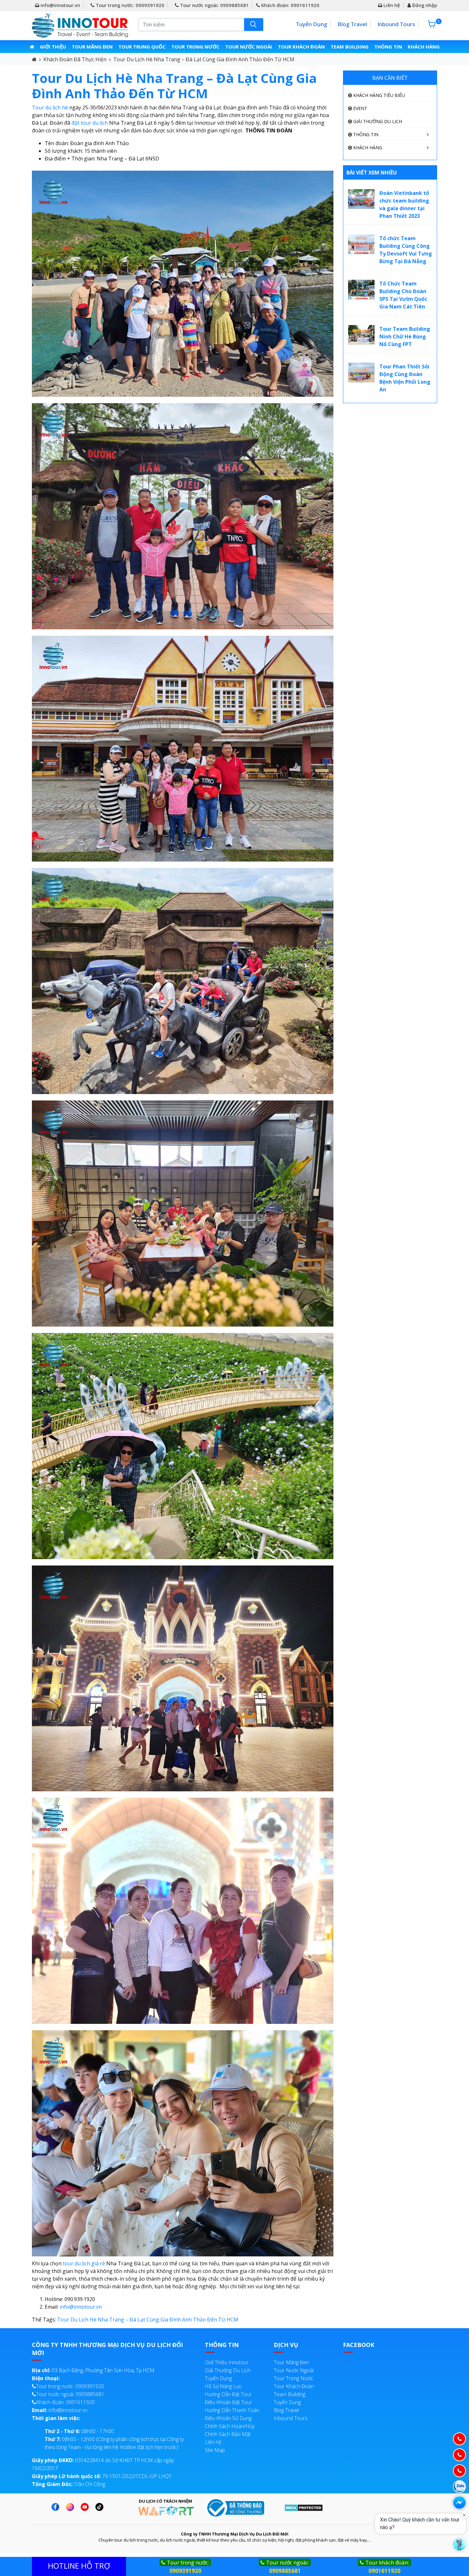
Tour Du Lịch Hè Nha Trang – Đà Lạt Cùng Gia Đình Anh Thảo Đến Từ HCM (204, 59)
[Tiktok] (101, 2507)
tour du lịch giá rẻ (84, 2263)
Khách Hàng (424, 47)
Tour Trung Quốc (142, 47)
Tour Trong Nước (195, 47)
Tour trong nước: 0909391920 (129, 5)
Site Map (215, 2450)
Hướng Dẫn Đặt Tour (228, 2394)
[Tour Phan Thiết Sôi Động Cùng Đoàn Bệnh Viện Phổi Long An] (361, 372)
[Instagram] (72, 2507)
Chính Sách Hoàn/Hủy (230, 2426)
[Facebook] (57, 2507)
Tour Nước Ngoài (249, 47)
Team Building (350, 47)
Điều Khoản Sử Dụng (228, 2418)
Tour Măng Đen (92, 47)
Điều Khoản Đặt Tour (228, 2402)
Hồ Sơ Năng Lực (223, 2386)
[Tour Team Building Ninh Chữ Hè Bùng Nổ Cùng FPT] (361, 334)
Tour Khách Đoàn (301, 47)
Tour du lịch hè (50, 107)
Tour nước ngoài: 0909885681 (214, 5)
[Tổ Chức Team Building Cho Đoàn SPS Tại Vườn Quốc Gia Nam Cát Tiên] (361, 289)
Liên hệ (391, 5)
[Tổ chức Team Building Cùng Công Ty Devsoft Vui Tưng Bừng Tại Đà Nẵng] (361, 244)
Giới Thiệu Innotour (227, 2362)
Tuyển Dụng (311, 24)
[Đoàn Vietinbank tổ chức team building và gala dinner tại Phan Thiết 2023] (361, 198)
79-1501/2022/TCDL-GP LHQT (102, 2476)
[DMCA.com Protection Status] (304, 2507)
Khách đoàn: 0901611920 (290, 5)
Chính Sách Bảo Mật (228, 2434)
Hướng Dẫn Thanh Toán (232, 2410)
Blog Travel (352, 24)
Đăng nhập (424, 5)
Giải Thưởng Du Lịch (377, 121)
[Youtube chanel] (86, 2507)
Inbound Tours (396, 24)
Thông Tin (388, 47)
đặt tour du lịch (90, 123)
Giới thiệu (53, 47)
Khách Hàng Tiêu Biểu (378, 95)
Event (360, 108)
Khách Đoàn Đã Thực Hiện (75, 59)
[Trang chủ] (32, 47)
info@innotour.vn (60, 5)
